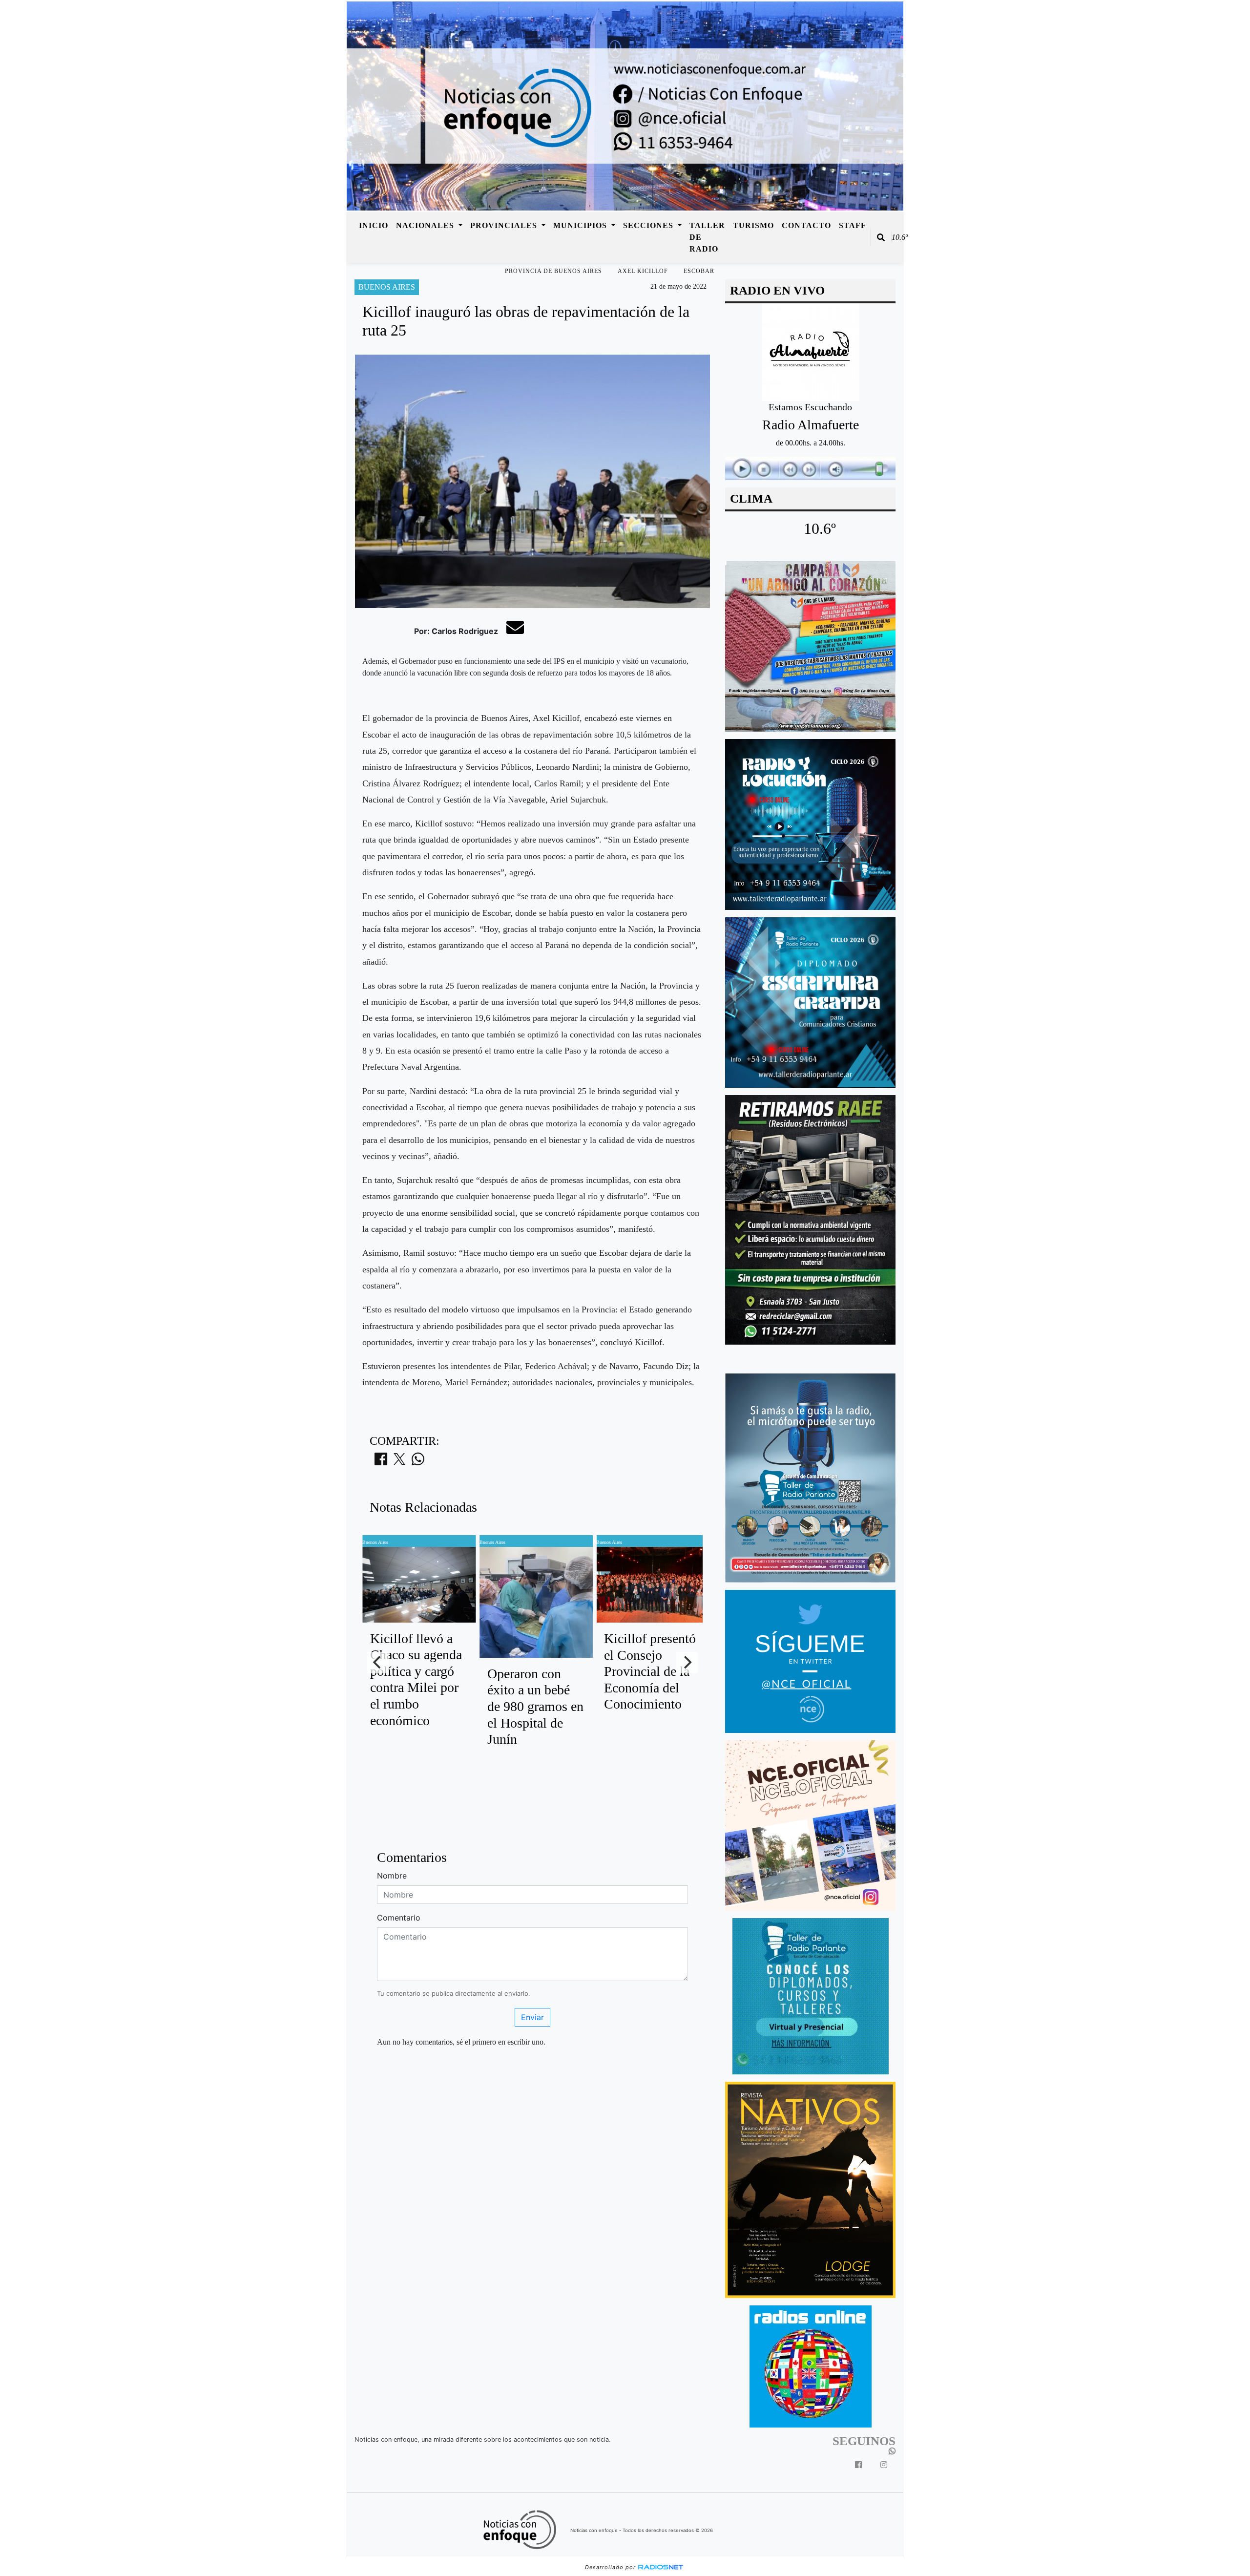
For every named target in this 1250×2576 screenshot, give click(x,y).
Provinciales (505, 225)
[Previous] (378, 1663)
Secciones (649, 225)
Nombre (392, 1876)
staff (853, 225)
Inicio (374, 225)
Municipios (581, 225)
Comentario (399, 1918)
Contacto (806, 225)
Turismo (753, 225)
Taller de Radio (707, 237)
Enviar (532, 2017)
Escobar (699, 271)
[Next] (687, 1663)
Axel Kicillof (643, 271)
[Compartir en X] (399, 1462)
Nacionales (426, 225)
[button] (881, 237)
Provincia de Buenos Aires (553, 271)
